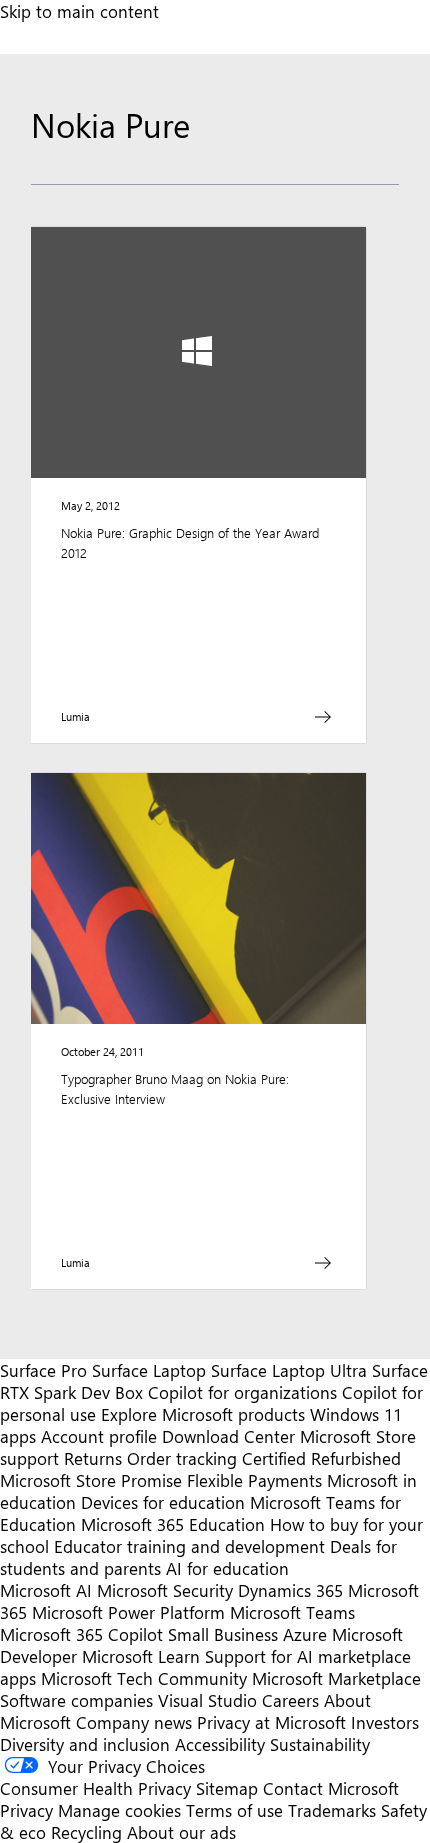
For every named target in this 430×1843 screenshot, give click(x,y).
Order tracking (182, 1458)
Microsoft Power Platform (128, 1612)
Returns (93, 1458)
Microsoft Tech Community (144, 1678)
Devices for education (163, 1502)
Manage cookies (119, 1810)
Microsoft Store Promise (91, 1480)
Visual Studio (207, 1700)
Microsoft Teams (292, 1612)
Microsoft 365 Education (173, 1524)
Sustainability (320, 1744)
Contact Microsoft (331, 1788)
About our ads (181, 1832)
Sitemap (227, 1788)
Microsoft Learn (141, 1656)
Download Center (228, 1436)
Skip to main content (79, 11)
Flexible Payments (254, 1480)
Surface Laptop (149, 1370)
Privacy (29, 1810)
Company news (134, 1722)
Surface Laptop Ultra (289, 1370)
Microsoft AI (46, 1590)
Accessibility (220, 1744)
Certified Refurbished (321, 1458)
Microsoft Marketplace (336, 1678)
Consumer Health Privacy (95, 1788)
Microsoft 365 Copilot (81, 1634)
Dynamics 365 (290, 1590)
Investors (385, 1722)
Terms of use (234, 1810)
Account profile (99, 1436)
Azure (305, 1634)
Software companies (76, 1700)
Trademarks (332, 1810)
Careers (290, 1700)
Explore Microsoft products (203, 1414)
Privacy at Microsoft (271, 1722)
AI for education (227, 1568)
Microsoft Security (165, 1590)
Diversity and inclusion (85, 1744)
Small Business (223, 1634)
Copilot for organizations (242, 1392)
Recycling (86, 1832)
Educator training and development (189, 1546)
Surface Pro (43, 1370)
